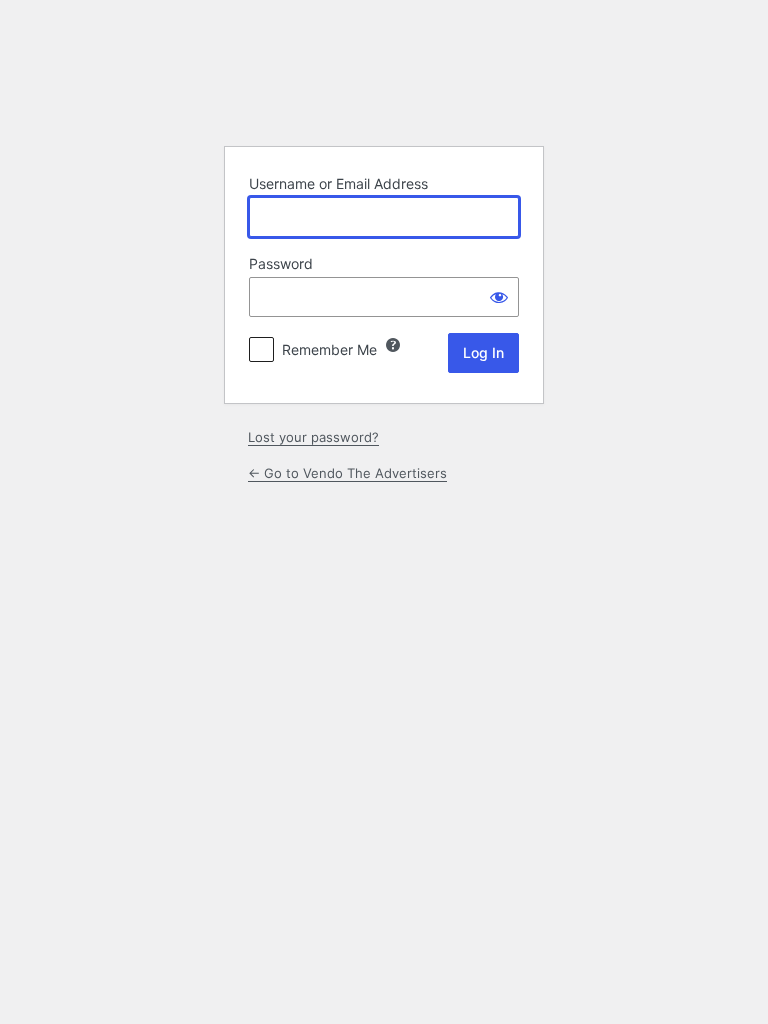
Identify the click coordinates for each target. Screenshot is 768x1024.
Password (281, 263)
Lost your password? (313, 437)
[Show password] (499, 297)
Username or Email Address (338, 183)
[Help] (393, 345)
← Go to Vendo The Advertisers (347, 473)
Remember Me (329, 349)
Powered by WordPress (384, 80)
